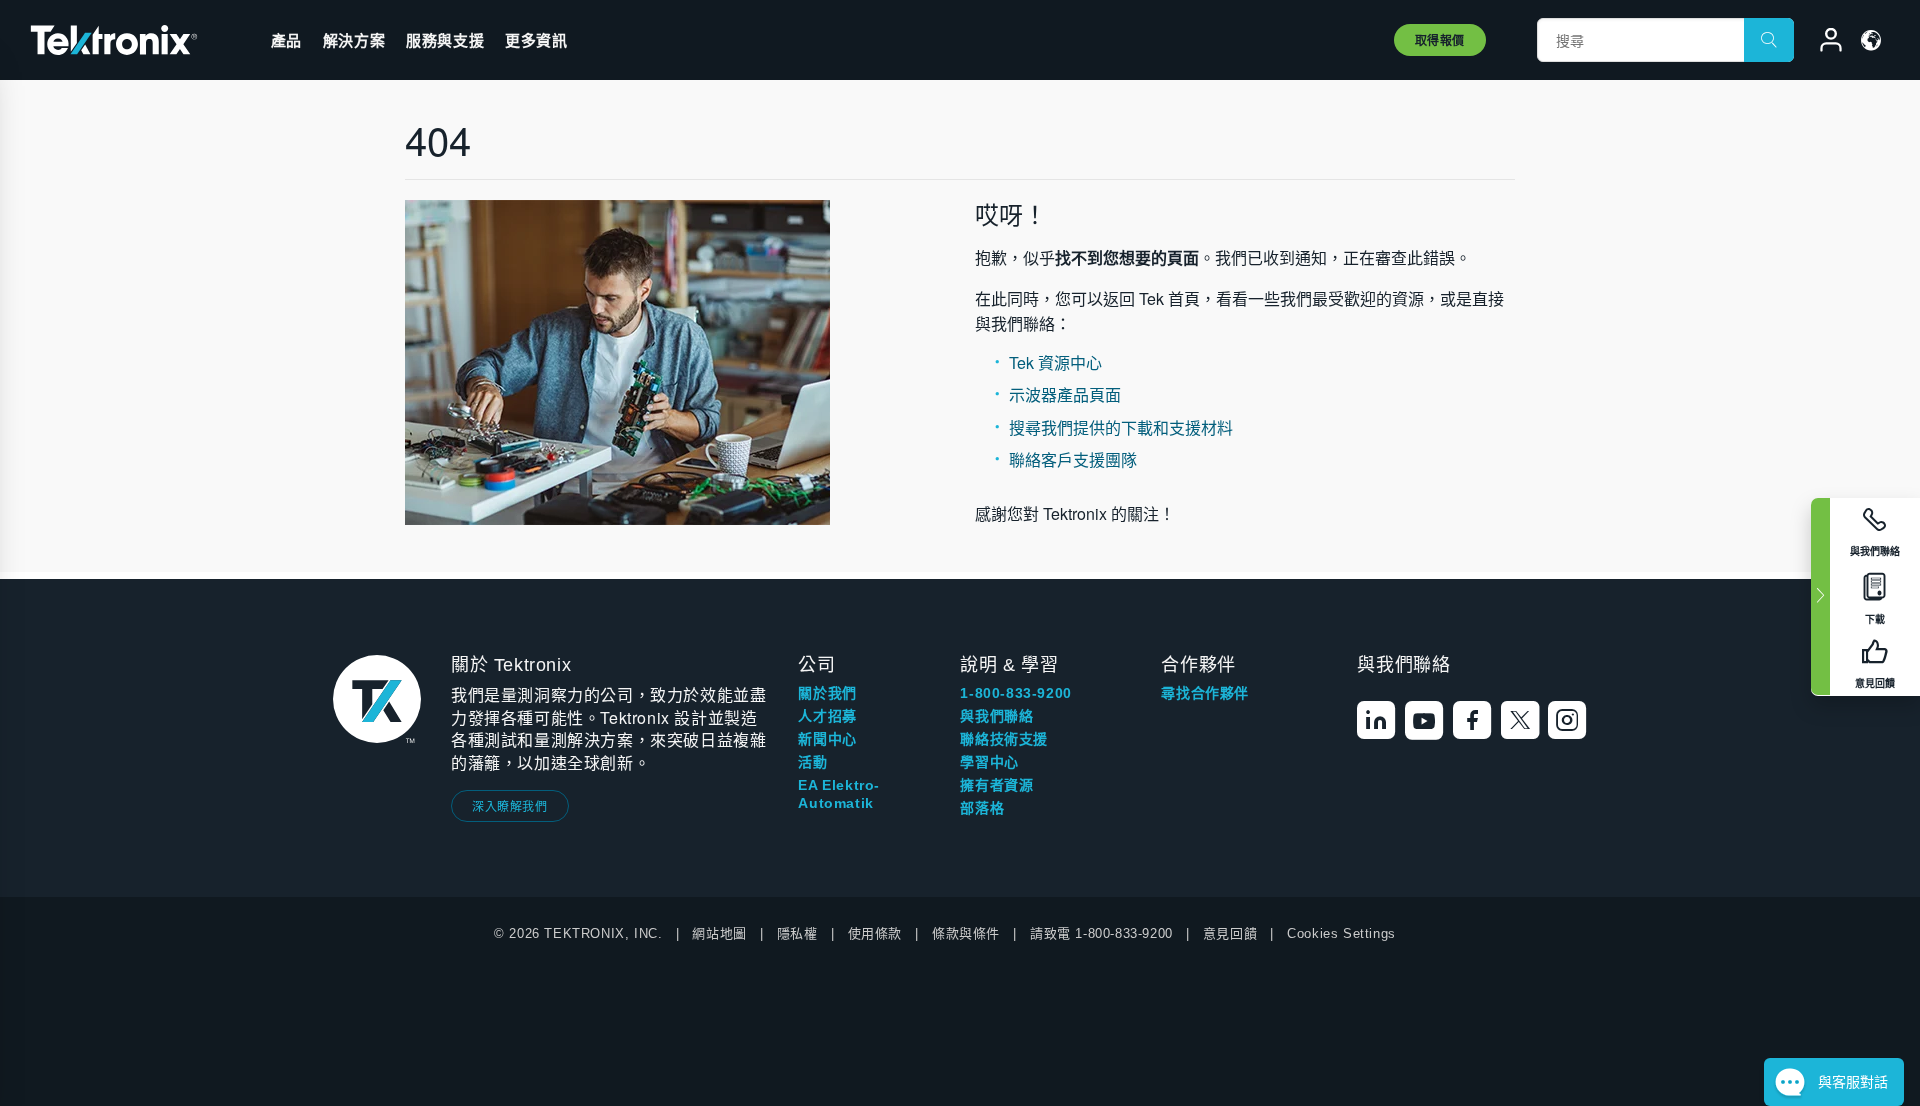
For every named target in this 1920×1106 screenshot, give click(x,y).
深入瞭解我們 (510, 805)
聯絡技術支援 (1004, 739)
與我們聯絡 (996, 716)
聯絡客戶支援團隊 (1073, 459)
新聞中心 (827, 739)
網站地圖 (719, 933)
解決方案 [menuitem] (354, 40)
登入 (1822, 43)
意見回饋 (1230, 933)
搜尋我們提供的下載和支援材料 (1121, 427)
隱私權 (797, 933)
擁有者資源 (996, 785)
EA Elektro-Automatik (839, 794)
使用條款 (875, 933)
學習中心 (989, 762)
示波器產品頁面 (1065, 394)
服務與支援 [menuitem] (445, 40)
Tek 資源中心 (1055, 362)
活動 (812, 762)
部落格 (982, 808)
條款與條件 (966, 933)
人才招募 (827, 716)
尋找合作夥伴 (1205, 693)
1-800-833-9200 (1015, 693)
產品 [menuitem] (286, 40)
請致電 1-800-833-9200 (1101, 933)
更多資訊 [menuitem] (536, 40)
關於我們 (827, 693)
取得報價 (1440, 40)
